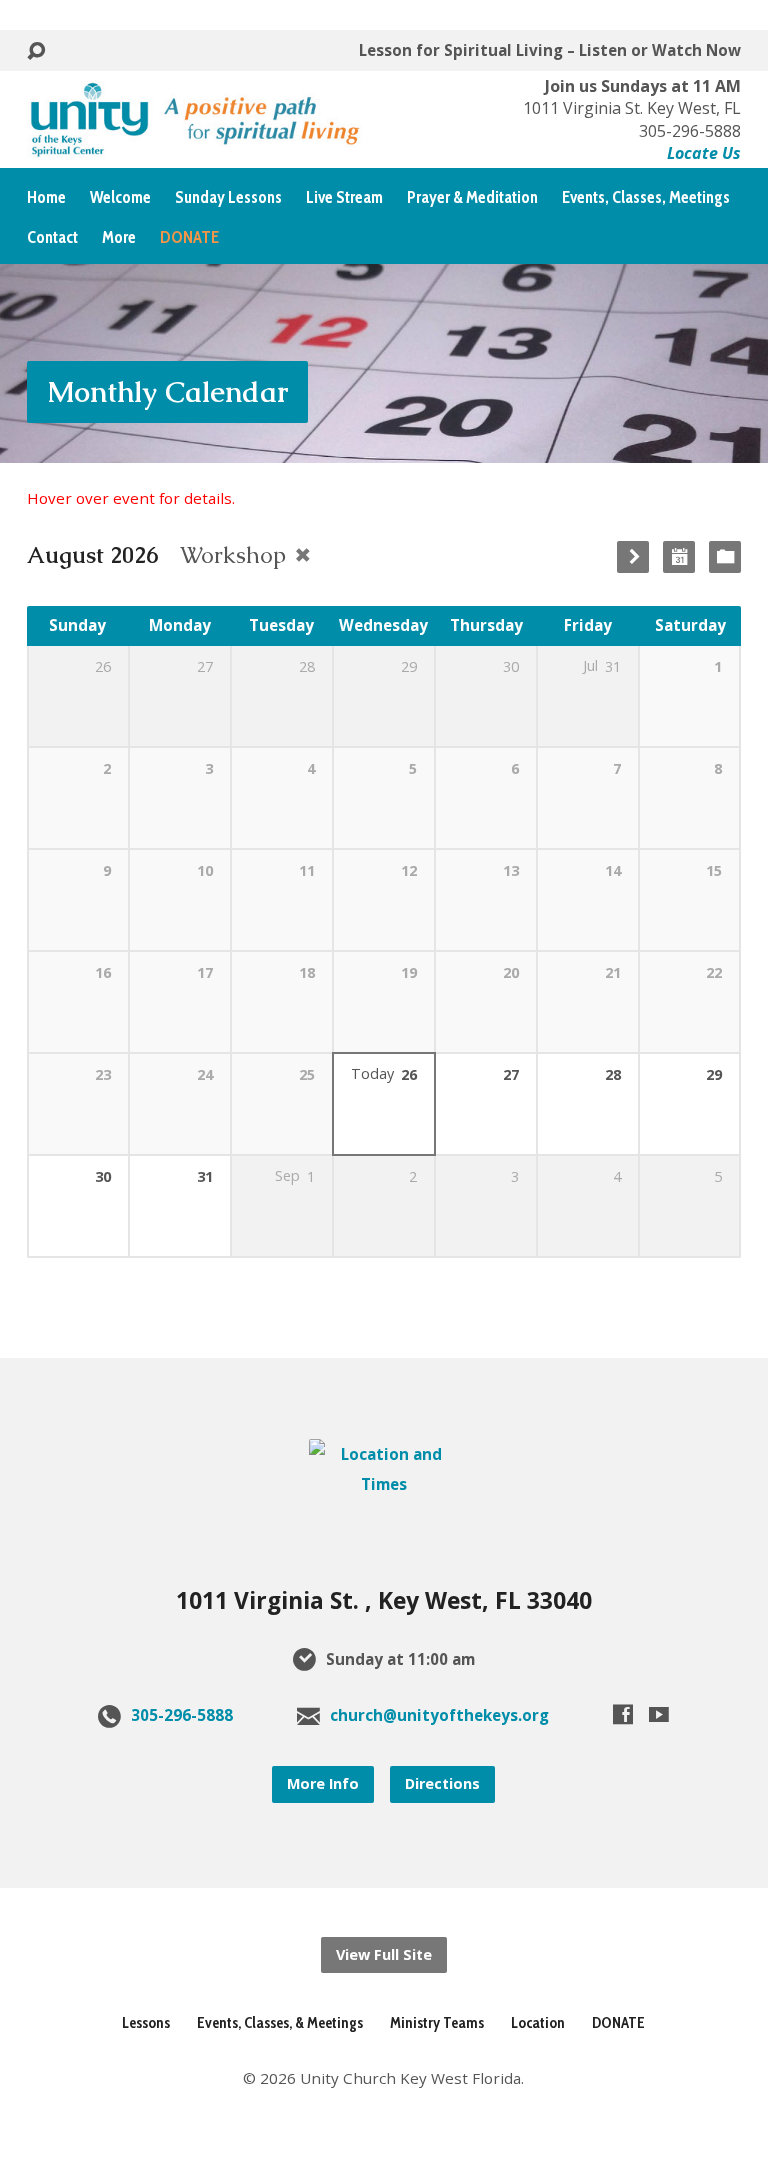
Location (538, 2022)
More (119, 237)
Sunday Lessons (228, 197)
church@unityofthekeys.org (439, 1715)
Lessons (146, 2022)
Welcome (120, 197)
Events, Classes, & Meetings (280, 2022)
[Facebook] (623, 1714)
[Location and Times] (384, 1484)
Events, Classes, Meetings (646, 197)
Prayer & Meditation (472, 197)
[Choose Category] (725, 557)
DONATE (618, 2022)
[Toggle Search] (36, 51)
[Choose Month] (679, 557)
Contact (52, 237)
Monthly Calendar (167, 392)
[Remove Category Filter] (303, 555)
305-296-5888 (182, 1715)
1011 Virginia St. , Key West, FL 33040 (384, 1600)
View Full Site (384, 1954)
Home (46, 197)
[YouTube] (659, 1714)
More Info (323, 1783)
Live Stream (344, 197)
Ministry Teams (437, 2022)
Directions (442, 1783)
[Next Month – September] (633, 557)
